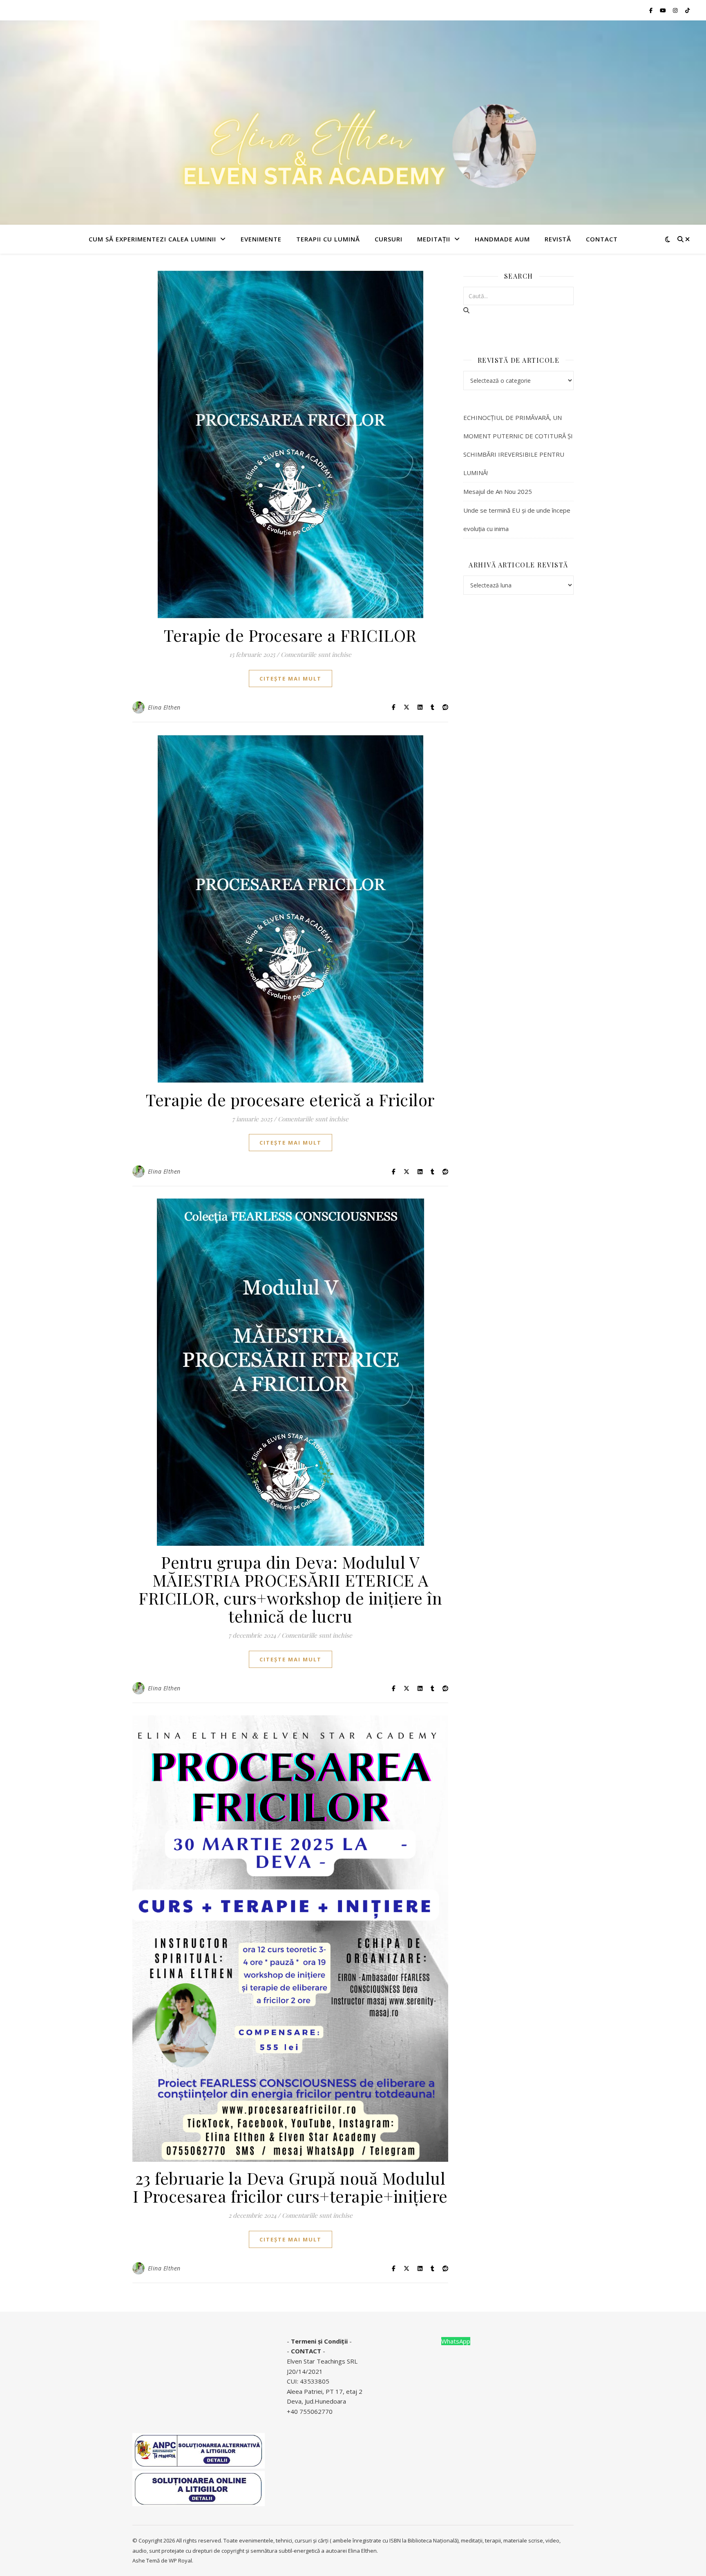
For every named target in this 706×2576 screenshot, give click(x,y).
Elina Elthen (164, 707)
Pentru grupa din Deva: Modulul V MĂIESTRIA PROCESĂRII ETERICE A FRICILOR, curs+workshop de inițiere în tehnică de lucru (290, 1589)
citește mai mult (290, 679)
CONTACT (306, 2351)
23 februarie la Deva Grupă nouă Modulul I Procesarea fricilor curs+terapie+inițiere (290, 2187)
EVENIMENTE (261, 239)
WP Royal (180, 2560)
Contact (602, 239)
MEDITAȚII (434, 239)
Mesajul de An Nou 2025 (498, 491)
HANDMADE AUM (502, 239)
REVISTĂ (558, 239)
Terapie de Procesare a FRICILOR (290, 635)
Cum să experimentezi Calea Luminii (152, 239)
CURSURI (389, 239)
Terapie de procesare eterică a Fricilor (290, 1099)
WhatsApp (456, 2341)
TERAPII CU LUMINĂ (328, 239)
